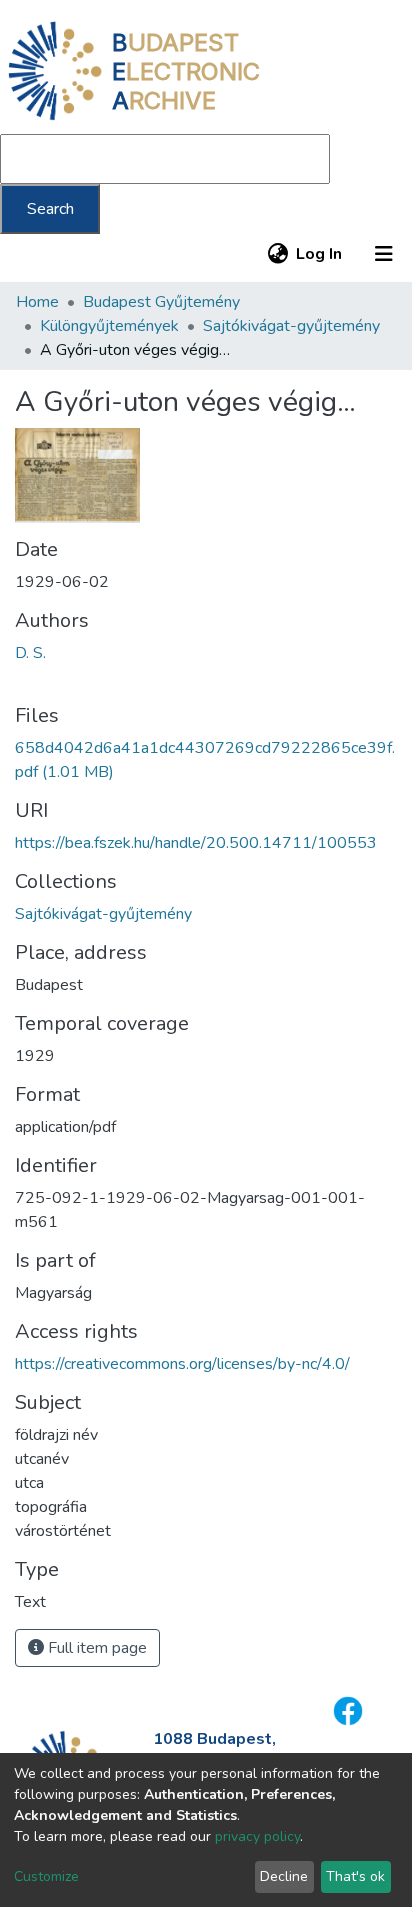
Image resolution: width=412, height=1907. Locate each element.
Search (50, 209)
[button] (277, 254)
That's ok (355, 1876)
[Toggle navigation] (384, 254)
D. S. (30, 653)
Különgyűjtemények (109, 326)
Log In (320, 254)
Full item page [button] (95, 1648)
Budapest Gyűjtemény (161, 302)
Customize (46, 1876)
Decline (284, 1876)
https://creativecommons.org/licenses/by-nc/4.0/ (182, 1364)
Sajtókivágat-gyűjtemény (291, 326)
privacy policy (257, 1836)
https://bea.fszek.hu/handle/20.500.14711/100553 (196, 843)
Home (37, 302)
